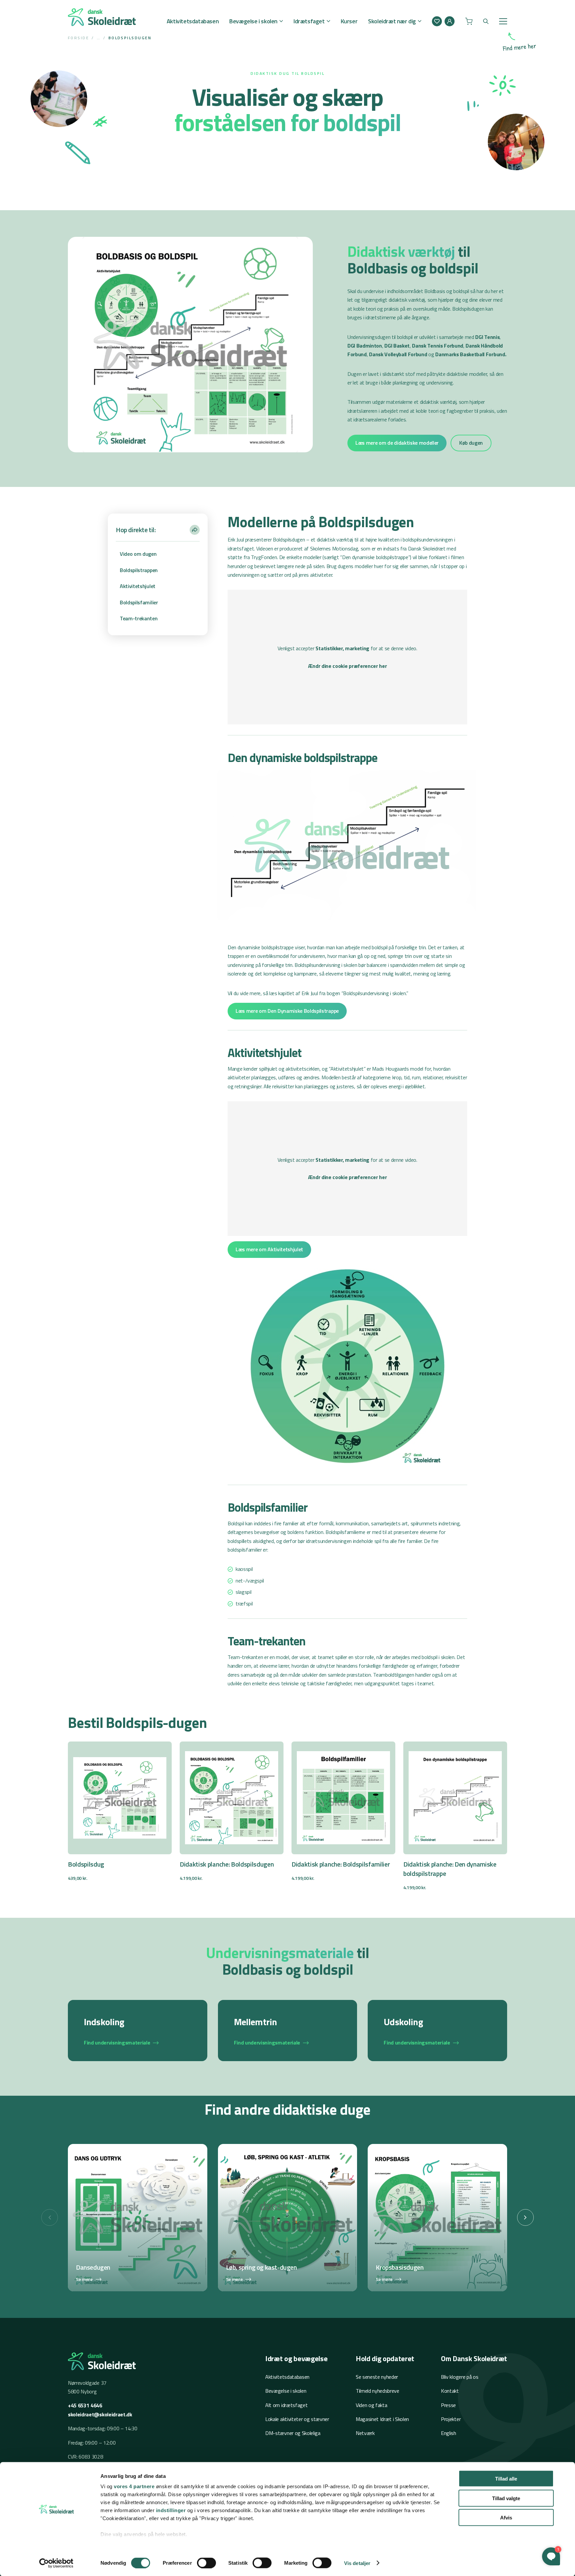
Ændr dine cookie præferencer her (348, 666)
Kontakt (450, 2391)
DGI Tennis (487, 337)
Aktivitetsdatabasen (193, 21)
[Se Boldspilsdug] (120, 1812)
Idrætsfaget (309, 21)
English (449, 2433)
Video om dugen (138, 554)
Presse (448, 2405)
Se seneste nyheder (377, 2377)
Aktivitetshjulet (138, 586)
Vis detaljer (357, 2563)
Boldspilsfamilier (139, 602)
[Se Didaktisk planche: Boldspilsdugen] (232, 1812)
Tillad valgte (506, 2498)
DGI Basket (397, 346)
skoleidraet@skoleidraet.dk (100, 2414)
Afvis (506, 2518)
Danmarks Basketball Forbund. (471, 354)
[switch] (206, 2563)
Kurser (349, 21)
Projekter (451, 2419)
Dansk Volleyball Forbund (398, 354)
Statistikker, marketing (342, 648)
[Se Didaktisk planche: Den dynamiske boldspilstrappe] (455, 1817)
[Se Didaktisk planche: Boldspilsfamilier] (343, 1812)
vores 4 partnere (134, 2486)
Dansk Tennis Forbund (437, 346)
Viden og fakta (372, 2405)
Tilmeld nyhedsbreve (378, 2391)
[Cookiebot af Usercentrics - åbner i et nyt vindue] (56, 2563)
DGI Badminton (365, 346)
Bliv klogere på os (460, 2377)
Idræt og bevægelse (296, 2358)
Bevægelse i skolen (253, 21)
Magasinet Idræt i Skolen (382, 2419)
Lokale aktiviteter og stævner (297, 2419)
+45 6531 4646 (85, 2405)
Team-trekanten (139, 618)
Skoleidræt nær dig (392, 21)
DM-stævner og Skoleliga (293, 2433)
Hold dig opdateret (385, 2358)
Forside (78, 38)
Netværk (365, 2433)
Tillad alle (506, 2479)
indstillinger (171, 2510)
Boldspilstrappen (139, 570)
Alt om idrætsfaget (286, 2405)
